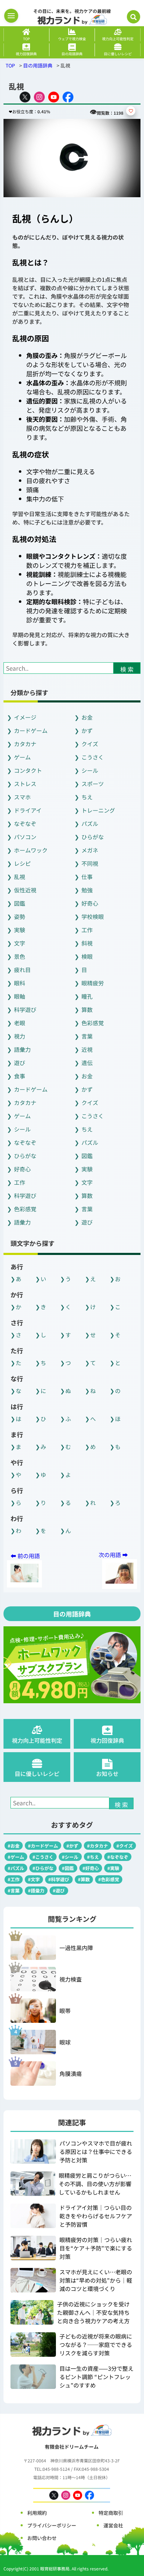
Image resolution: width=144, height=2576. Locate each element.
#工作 (14, 1879)
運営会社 (113, 2525)
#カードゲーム (43, 1846)
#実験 (113, 1868)
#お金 (14, 1846)
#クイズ (125, 1846)
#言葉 (14, 1890)
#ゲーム (16, 1857)
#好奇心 (91, 1868)
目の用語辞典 (38, 65)
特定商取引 (111, 2513)
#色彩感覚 (109, 1879)
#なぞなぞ (118, 1857)
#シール (70, 1857)
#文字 (34, 1879)
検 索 (127, 669)
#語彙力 (36, 1890)
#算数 (84, 1879)
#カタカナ (98, 1846)
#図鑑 (68, 1868)
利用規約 (37, 2513)
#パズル (16, 1868)
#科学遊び (59, 1879)
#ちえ (93, 1857)
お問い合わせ (42, 2538)
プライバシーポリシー (52, 2525)
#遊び (59, 1890)
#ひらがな (43, 1868)
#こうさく (43, 1857)
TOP (10, 65)
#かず (72, 1846)
